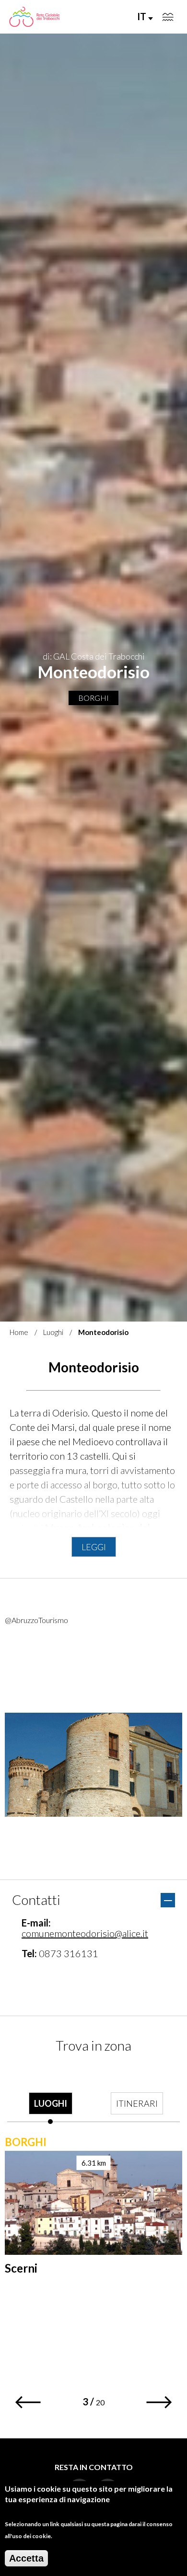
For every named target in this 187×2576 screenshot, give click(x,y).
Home (19, 1332)
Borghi (93, 698)
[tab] (50, 2095)
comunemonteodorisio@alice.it (85, 1933)
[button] (28, 2402)
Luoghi (53, 1332)
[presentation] (50, 2095)
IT (143, 16)
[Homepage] (34, 17)
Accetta (26, 2558)
